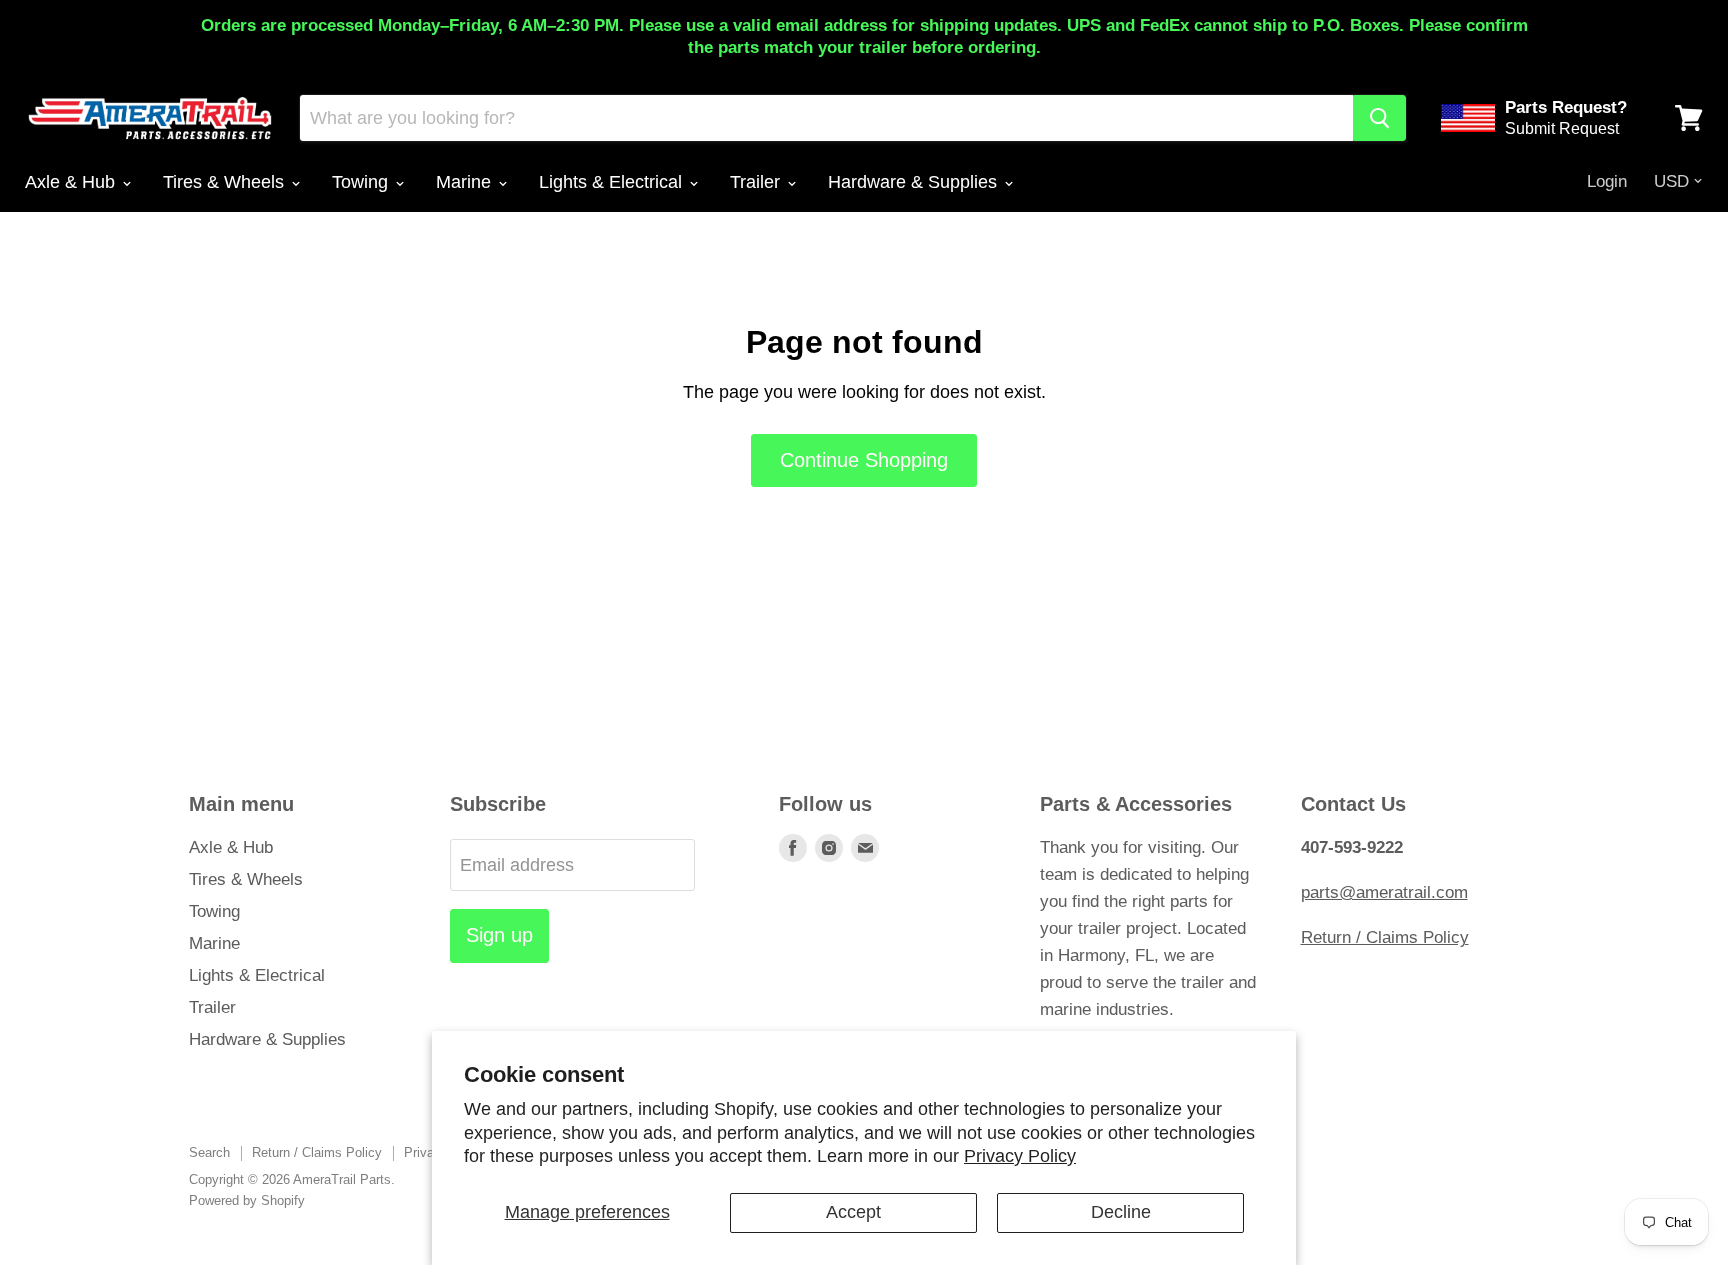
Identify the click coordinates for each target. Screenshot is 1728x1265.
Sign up (499, 935)
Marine (466, 182)
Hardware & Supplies (915, 182)
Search (209, 1152)
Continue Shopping (864, 460)
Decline (1121, 1212)
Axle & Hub (72, 182)
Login (1607, 181)
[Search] (1379, 118)
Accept (853, 1212)
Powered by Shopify (247, 1200)
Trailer (757, 182)
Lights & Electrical (613, 182)
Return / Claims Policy (1385, 937)
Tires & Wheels (226, 182)
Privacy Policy (1020, 1156)
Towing (362, 182)
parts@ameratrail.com (1384, 892)
